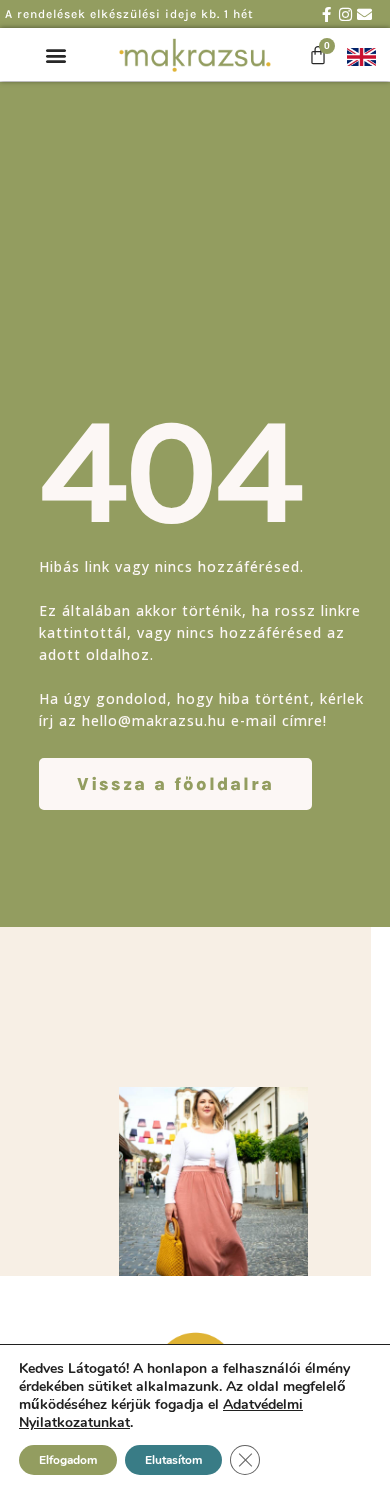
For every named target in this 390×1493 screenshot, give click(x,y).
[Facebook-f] (326, 14)
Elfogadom (68, 1460)
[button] (56, 55)
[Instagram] (345, 14)
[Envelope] (364, 14)
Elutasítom (173, 1460)
